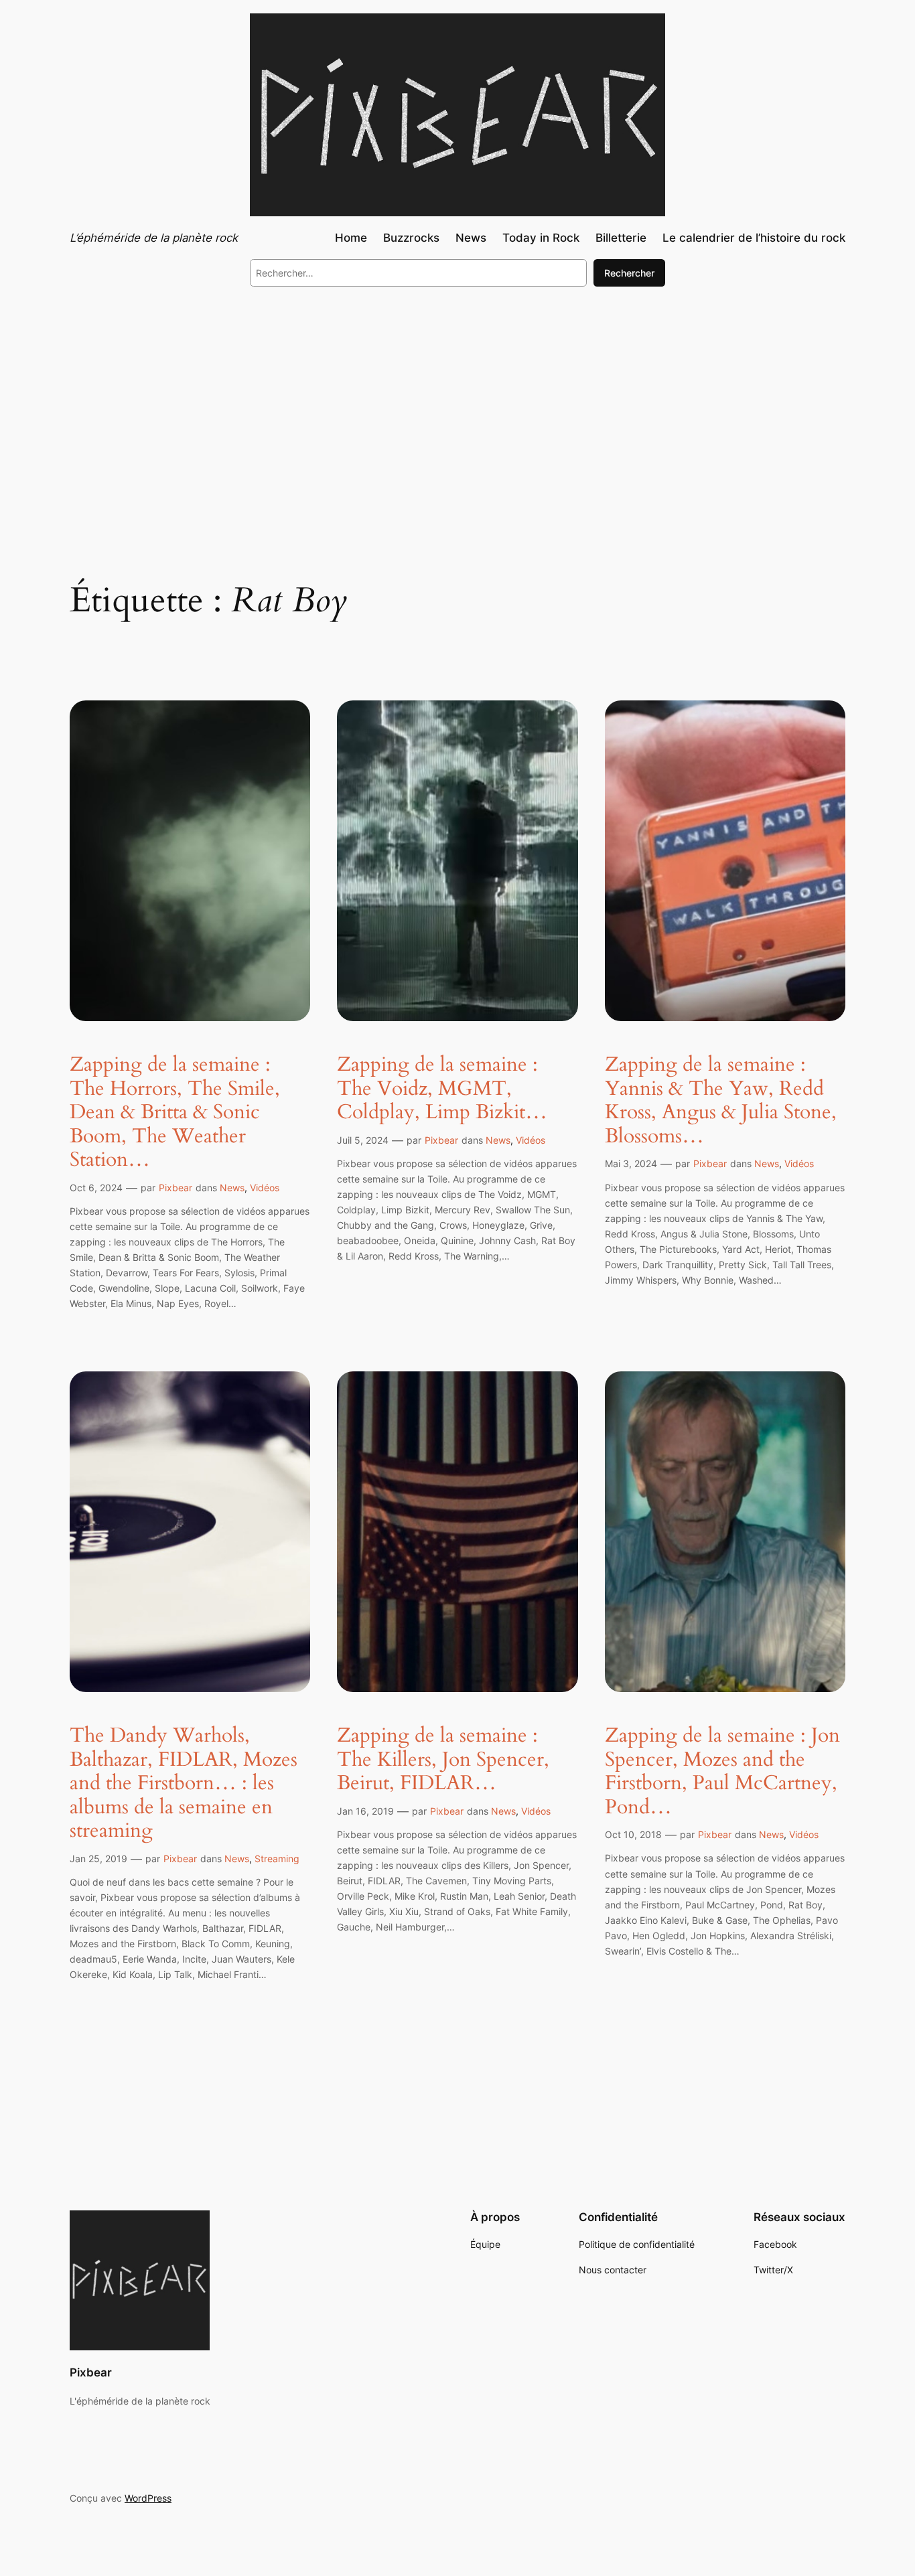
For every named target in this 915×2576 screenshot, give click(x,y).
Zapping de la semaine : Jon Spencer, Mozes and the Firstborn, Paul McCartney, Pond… (722, 1772)
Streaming (277, 1859)
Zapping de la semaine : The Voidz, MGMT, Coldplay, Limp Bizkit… (442, 1089)
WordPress (148, 2498)
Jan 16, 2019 (365, 1811)
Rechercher (629, 273)
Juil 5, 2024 (363, 1140)
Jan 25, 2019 (98, 1859)
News (232, 1188)
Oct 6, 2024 (96, 1188)
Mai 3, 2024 (631, 1163)
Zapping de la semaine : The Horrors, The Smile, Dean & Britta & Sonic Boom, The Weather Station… (175, 1113)
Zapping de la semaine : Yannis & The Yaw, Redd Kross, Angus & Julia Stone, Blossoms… (721, 1101)
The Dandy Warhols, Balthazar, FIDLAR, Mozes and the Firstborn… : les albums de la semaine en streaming (184, 1784)
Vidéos (265, 1188)
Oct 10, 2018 (633, 1834)
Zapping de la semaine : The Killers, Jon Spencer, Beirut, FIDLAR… (443, 1760)
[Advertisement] (457, 407)
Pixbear (175, 1188)
